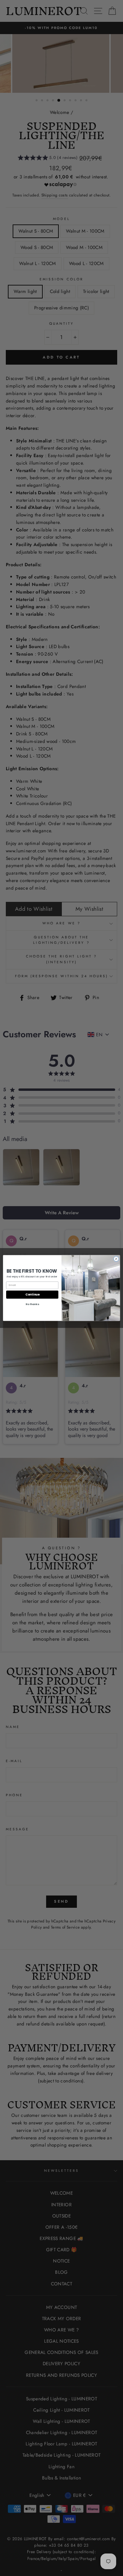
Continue (32, 1294)
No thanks (32, 1304)
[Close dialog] (116, 1259)
